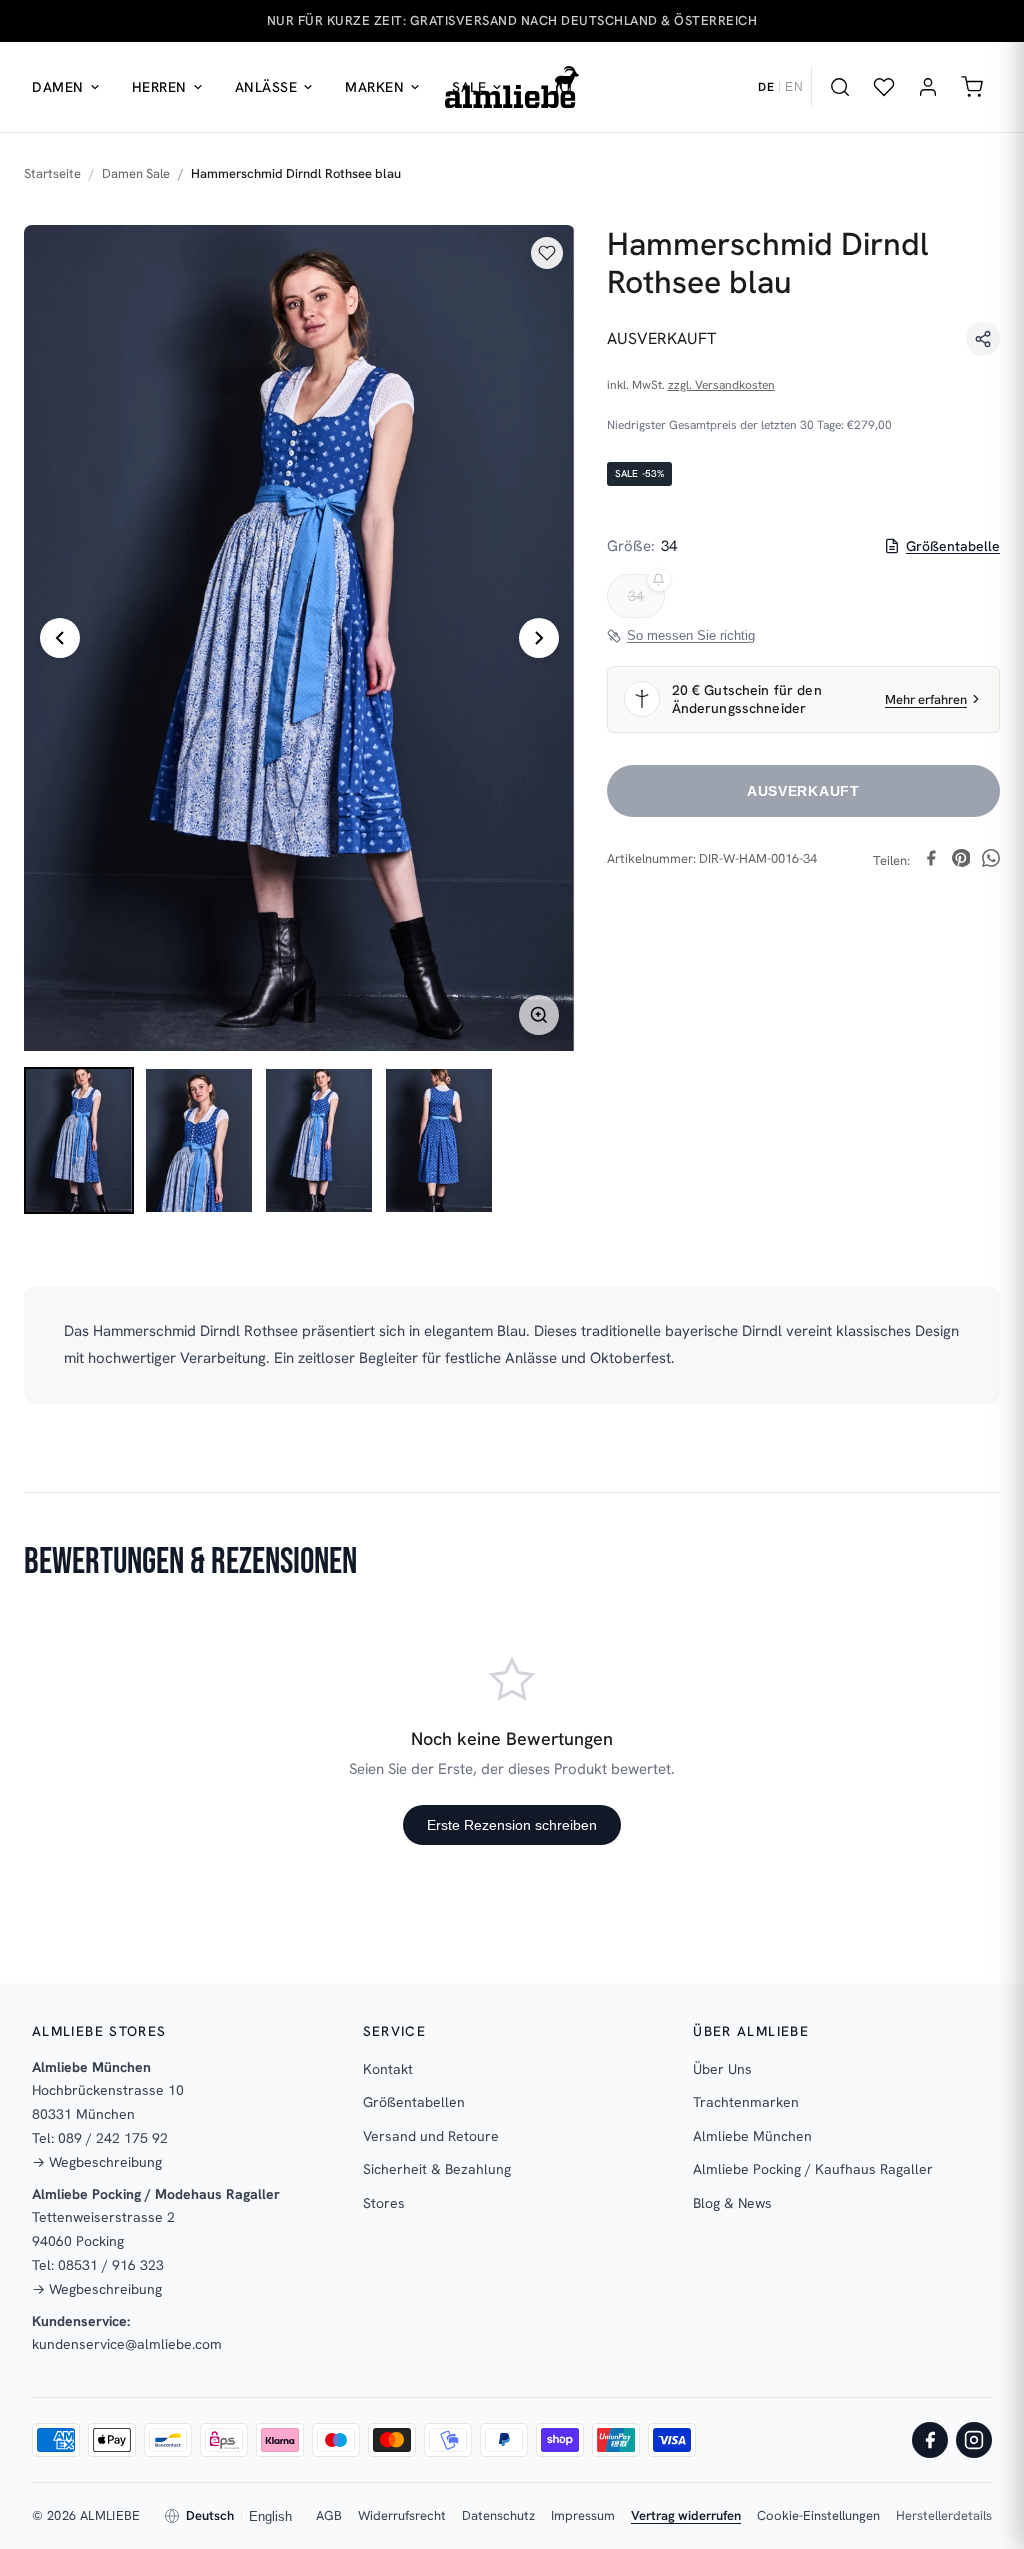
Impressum (583, 2515)
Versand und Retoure (431, 2136)
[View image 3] (319, 1140)
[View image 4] (439, 1140)
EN (794, 87)
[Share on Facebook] (931, 861)
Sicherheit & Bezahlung (437, 2169)
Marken (374, 87)
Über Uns (722, 2069)
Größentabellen (414, 2102)
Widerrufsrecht (402, 2515)
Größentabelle (953, 546)
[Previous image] (60, 638)
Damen (58, 87)
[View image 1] (79, 1140)
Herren (159, 87)
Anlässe (266, 87)
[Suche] (840, 87)
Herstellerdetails (944, 2515)
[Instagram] (974, 2440)
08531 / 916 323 (111, 2265)
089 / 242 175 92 (113, 2138)
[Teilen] (983, 339)
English (270, 2516)
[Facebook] (930, 2440)
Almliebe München (752, 2136)
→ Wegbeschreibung (97, 2162)
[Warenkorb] (972, 87)
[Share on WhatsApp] (991, 861)
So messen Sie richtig (691, 635)
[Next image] (539, 638)
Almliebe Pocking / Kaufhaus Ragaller (813, 2169)
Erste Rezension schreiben (512, 1825)
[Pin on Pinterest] (961, 861)
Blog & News (732, 2203)
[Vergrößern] (539, 1015)
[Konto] (928, 87)
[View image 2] (199, 1140)
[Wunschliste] (884, 87)
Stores (384, 2203)
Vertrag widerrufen (686, 2515)
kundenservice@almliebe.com (127, 2344)
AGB (329, 2515)
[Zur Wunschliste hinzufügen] (547, 253)
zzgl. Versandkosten (721, 385)
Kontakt (388, 2069)
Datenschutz (498, 2515)
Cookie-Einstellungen (818, 2515)
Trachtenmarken (746, 2102)
